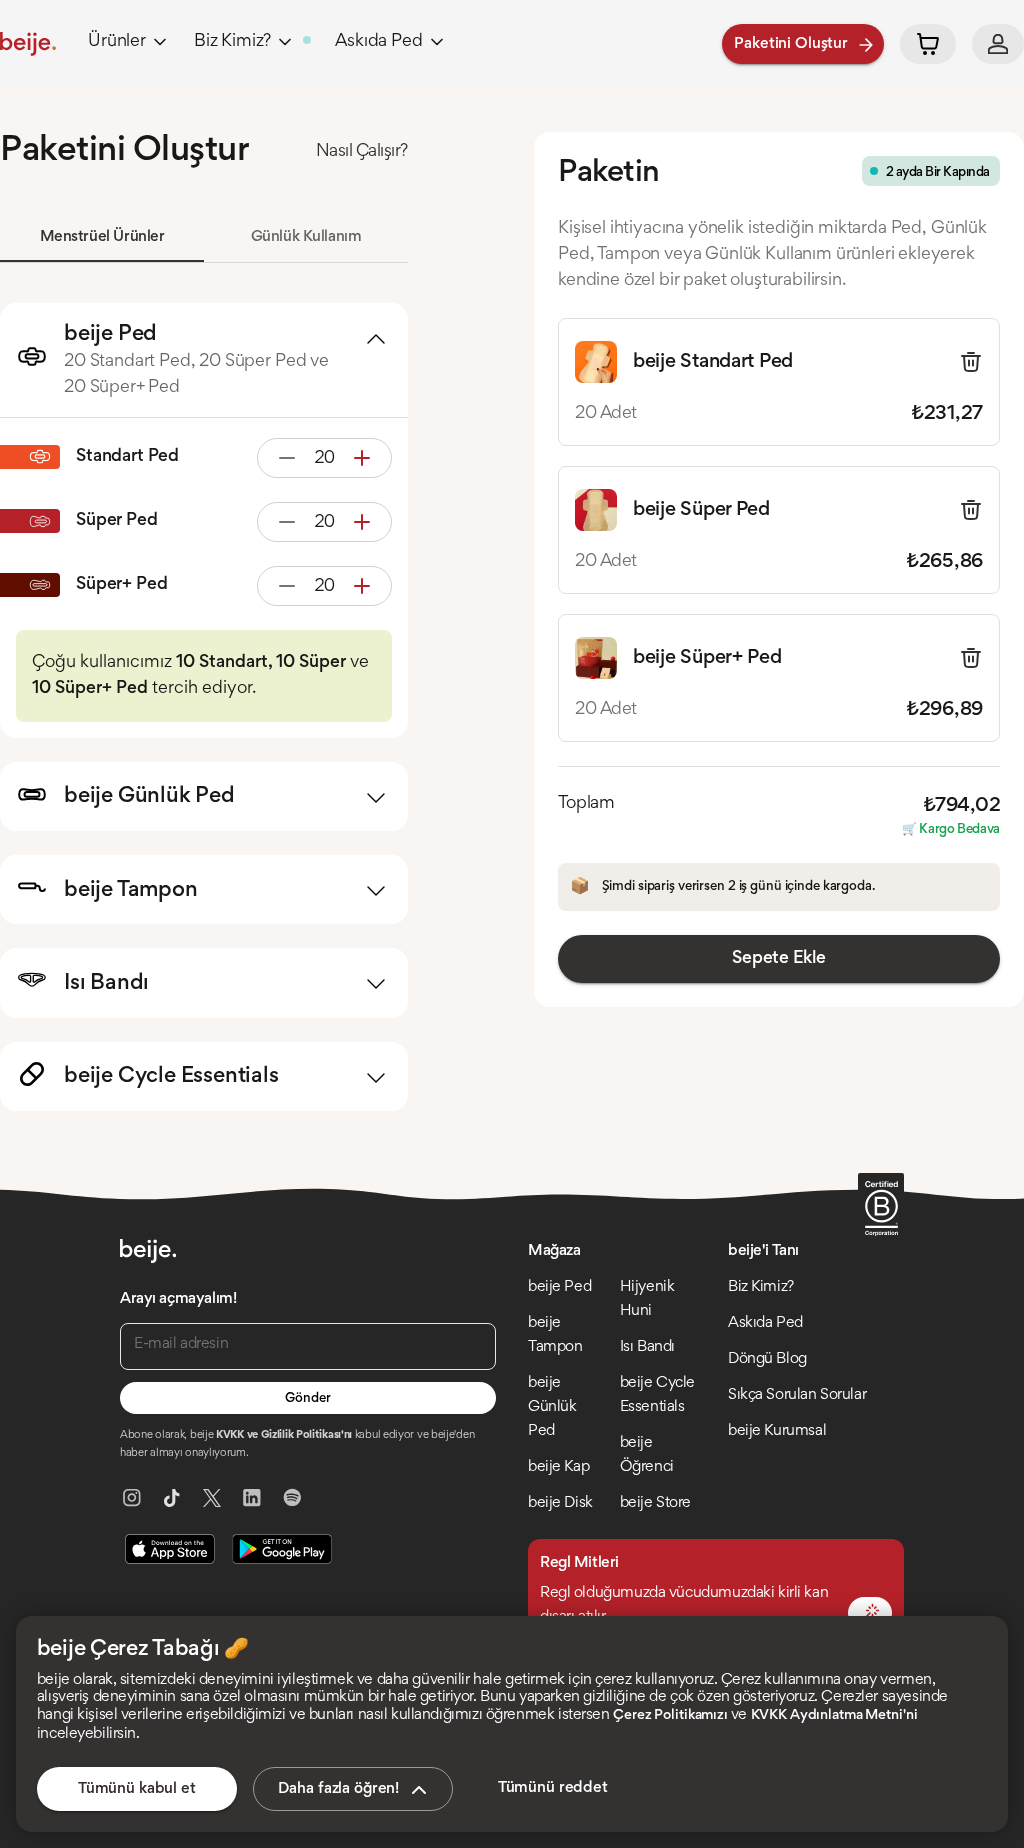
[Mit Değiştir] (870, 1613)
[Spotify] (292, 1498)
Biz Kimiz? (232, 42)
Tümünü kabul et (137, 1789)
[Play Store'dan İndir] (282, 1549)
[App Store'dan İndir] (170, 1549)
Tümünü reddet (553, 1788)
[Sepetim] (928, 44)
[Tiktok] (172, 1498)
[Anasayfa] (28, 44)
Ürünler (117, 42)
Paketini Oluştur (791, 44)
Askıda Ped (378, 42)
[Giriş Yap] (998, 44)
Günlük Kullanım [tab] (306, 237)
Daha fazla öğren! (338, 1789)
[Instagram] (132, 1498)
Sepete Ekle (778, 959)
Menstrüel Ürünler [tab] (102, 237)
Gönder (307, 1399)
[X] (212, 1498)
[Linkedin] (252, 1498)
